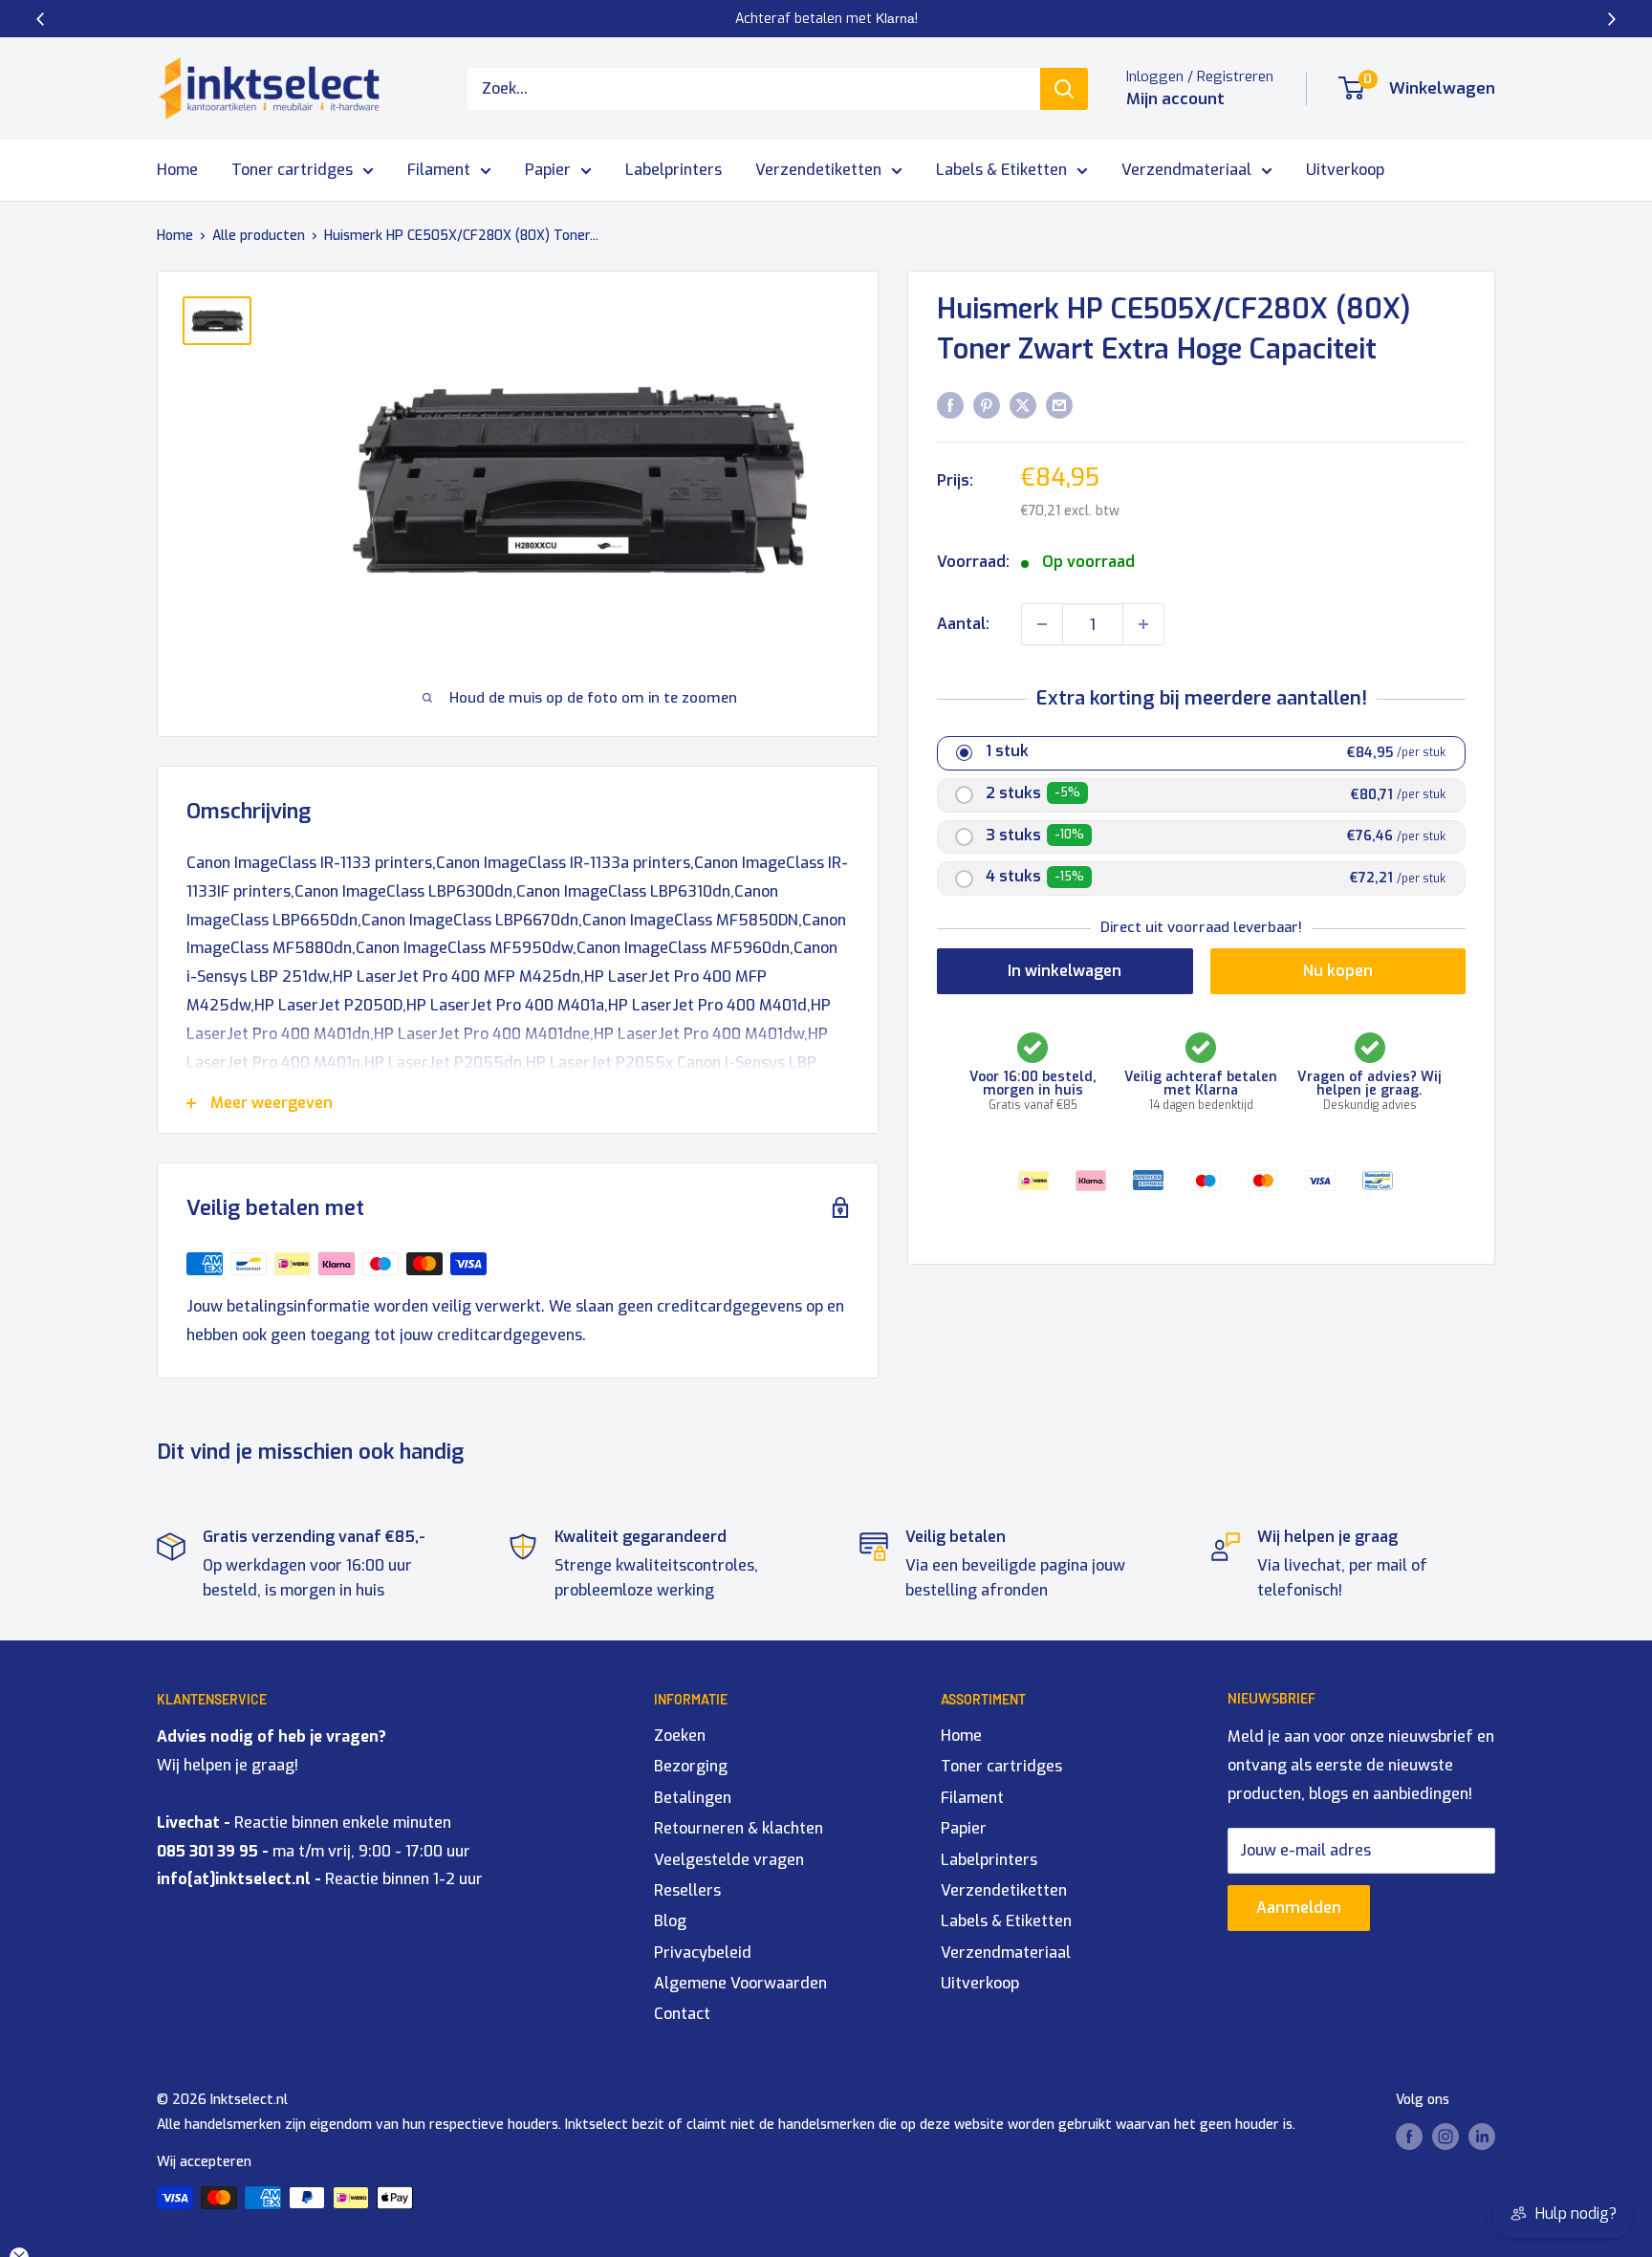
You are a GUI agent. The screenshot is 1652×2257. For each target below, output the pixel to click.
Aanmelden (1299, 1908)
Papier (548, 170)
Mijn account (1175, 99)
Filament (439, 170)
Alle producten (259, 236)
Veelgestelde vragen (729, 1860)
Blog (670, 1921)
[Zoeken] (1064, 89)
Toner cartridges (292, 170)
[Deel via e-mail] (1059, 404)
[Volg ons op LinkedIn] (1482, 2137)
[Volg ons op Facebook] (1409, 2137)
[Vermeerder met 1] (1143, 624)
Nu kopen (1338, 971)
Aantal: (963, 624)
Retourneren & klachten (739, 1828)
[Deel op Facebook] (950, 404)
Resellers (687, 1890)
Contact (682, 2014)
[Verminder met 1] (1042, 624)
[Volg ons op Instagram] (1445, 2137)
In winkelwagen (1065, 971)
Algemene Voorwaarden (740, 1983)
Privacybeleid (703, 1953)
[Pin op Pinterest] (987, 404)
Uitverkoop (1345, 170)
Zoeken (680, 1736)
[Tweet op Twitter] (1023, 404)
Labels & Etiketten (1001, 170)
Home (177, 170)
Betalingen (693, 1798)
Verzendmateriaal (1186, 170)
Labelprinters (674, 170)
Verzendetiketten (818, 170)
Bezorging (691, 1766)
